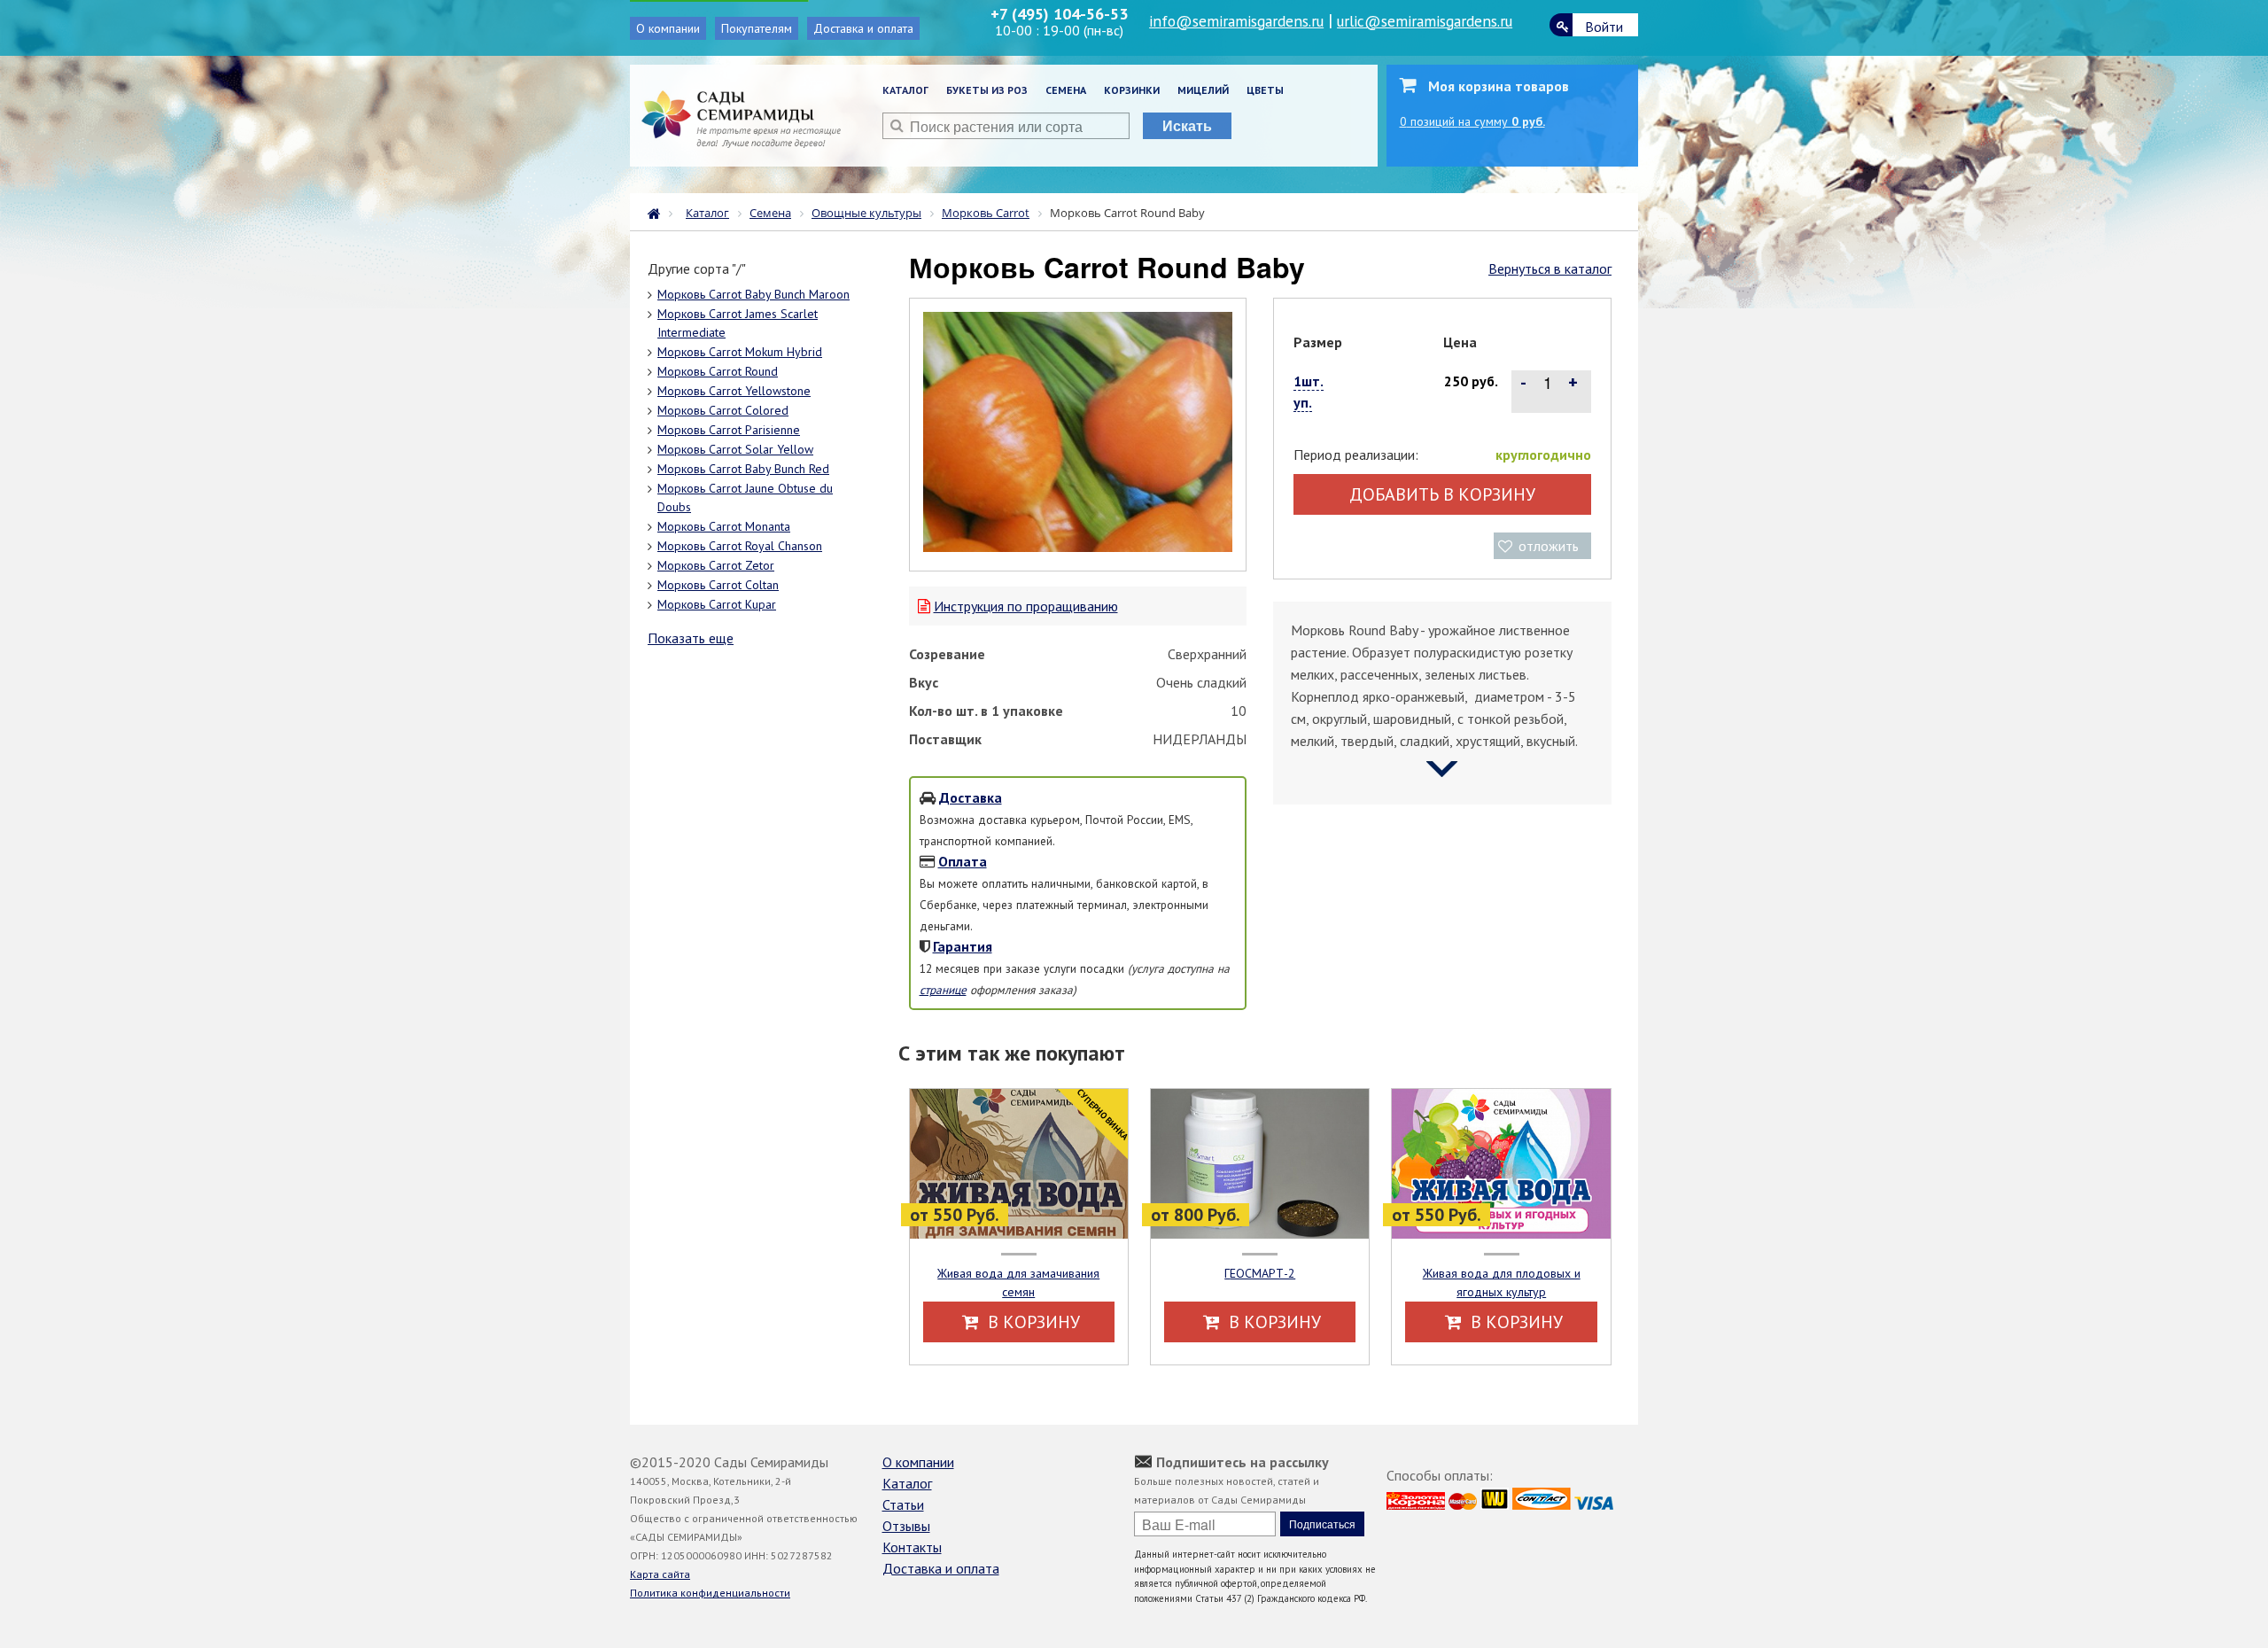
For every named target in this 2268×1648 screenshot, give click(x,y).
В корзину (1032, 1322)
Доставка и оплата (863, 28)
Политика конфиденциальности (710, 1593)
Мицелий (1203, 90)
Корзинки (1132, 90)
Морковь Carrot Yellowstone (734, 391)
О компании (668, 28)
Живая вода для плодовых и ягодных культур (1502, 1283)
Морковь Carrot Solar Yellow (735, 449)
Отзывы (906, 1526)
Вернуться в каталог (1550, 268)
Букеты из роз (987, 90)
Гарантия (963, 946)
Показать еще (691, 638)
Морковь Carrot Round (718, 371)
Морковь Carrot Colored (723, 410)
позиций (1472, 121)
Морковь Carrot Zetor (716, 565)
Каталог (905, 90)
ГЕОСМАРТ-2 (1260, 1273)
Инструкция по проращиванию (1026, 606)
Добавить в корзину (1442, 494)
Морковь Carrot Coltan (718, 585)
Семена (1066, 90)
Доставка (971, 797)
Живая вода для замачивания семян (1018, 1283)
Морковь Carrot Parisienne (729, 430)
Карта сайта (660, 1574)
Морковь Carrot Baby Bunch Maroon (753, 294)
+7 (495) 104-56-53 (1059, 14)
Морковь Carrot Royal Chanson (740, 546)
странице (943, 990)
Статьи (903, 1504)
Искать (1187, 125)
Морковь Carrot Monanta (724, 526)
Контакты (912, 1547)
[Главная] (658, 212)
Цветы (1265, 90)
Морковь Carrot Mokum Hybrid (740, 352)
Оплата (963, 861)
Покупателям (757, 28)
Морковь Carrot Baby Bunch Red (743, 469)
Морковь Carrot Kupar (717, 604)
